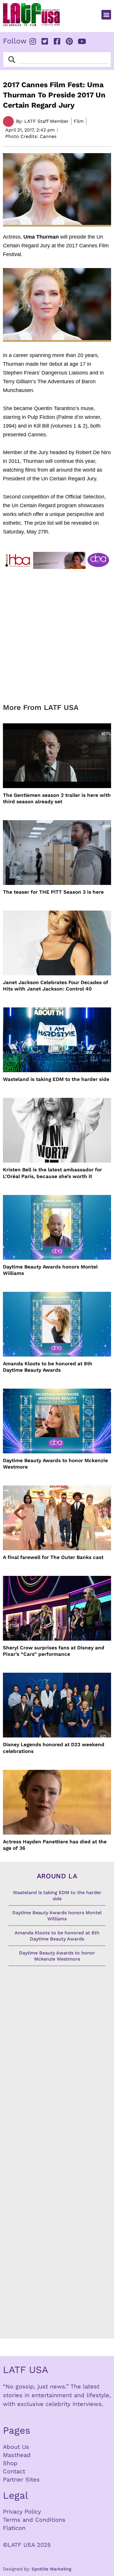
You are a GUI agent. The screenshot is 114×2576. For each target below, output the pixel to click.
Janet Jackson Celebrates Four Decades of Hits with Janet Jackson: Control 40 (56, 986)
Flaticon (14, 2528)
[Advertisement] (57, 633)
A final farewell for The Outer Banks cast (53, 1557)
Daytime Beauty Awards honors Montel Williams (50, 1270)
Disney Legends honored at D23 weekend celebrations (54, 1748)
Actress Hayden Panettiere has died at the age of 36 (55, 1845)
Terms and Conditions (34, 2520)
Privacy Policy (22, 2512)
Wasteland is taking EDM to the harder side (56, 1079)
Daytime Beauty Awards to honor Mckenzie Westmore (55, 1464)
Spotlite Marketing (51, 2569)
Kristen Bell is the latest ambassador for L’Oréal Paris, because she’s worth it (52, 1173)
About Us (16, 2447)
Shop (10, 2463)
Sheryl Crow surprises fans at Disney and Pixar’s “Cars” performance (54, 1651)
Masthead (17, 2455)
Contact (14, 2471)
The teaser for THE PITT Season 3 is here (53, 892)
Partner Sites (21, 2479)
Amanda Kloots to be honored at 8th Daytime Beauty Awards (48, 1367)
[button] (106, 15)
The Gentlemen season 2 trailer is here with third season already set (57, 798)
